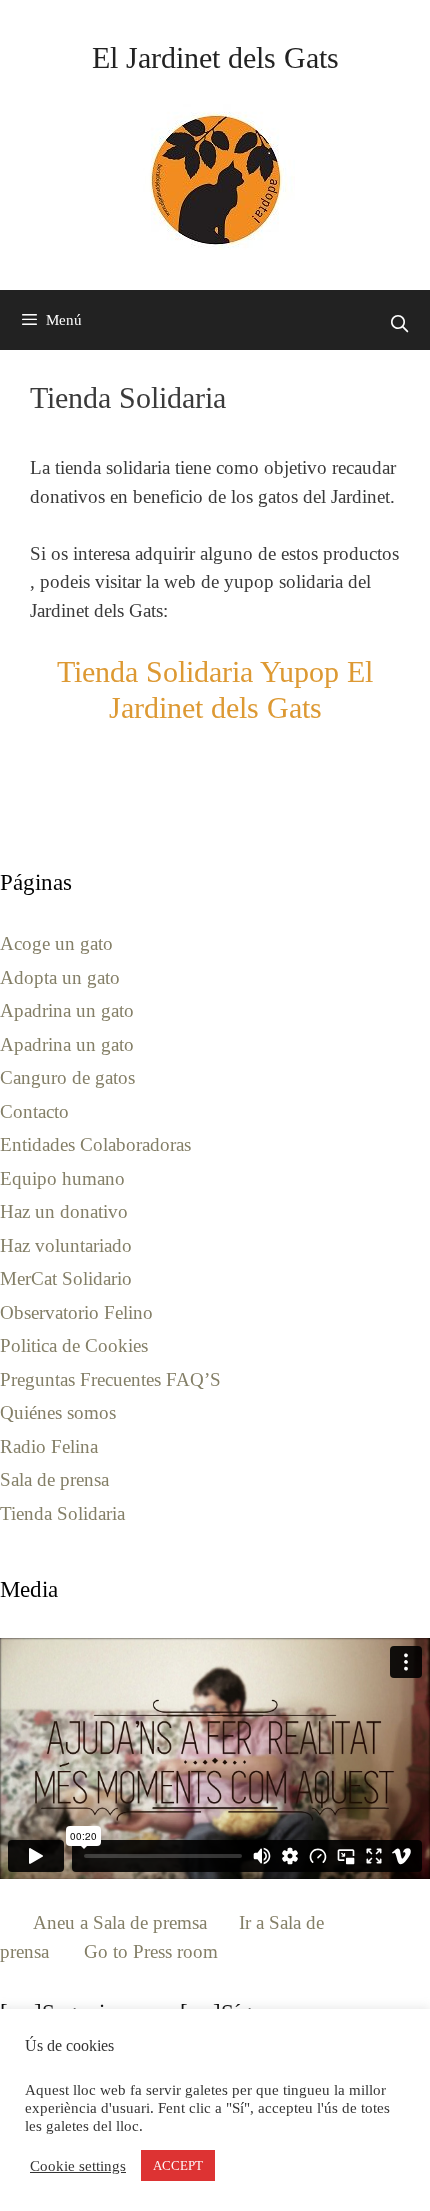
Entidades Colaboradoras (95, 1144)
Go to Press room (151, 1951)
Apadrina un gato (67, 1010)
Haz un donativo (64, 1211)
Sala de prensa (54, 1479)
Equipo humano (62, 1178)
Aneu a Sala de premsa (120, 1922)
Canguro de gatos (67, 1077)
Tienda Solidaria (62, 1513)
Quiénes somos (58, 1412)
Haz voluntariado (66, 1245)
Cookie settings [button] (78, 2166)
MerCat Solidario (66, 1278)
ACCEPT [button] (178, 2165)
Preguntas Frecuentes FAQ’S (110, 1379)
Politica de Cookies (74, 1345)
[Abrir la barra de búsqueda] (399, 325)
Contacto (34, 1111)
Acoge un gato (56, 943)
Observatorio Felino (76, 1312)
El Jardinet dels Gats (215, 57)
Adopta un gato (60, 977)
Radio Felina (49, 1446)
